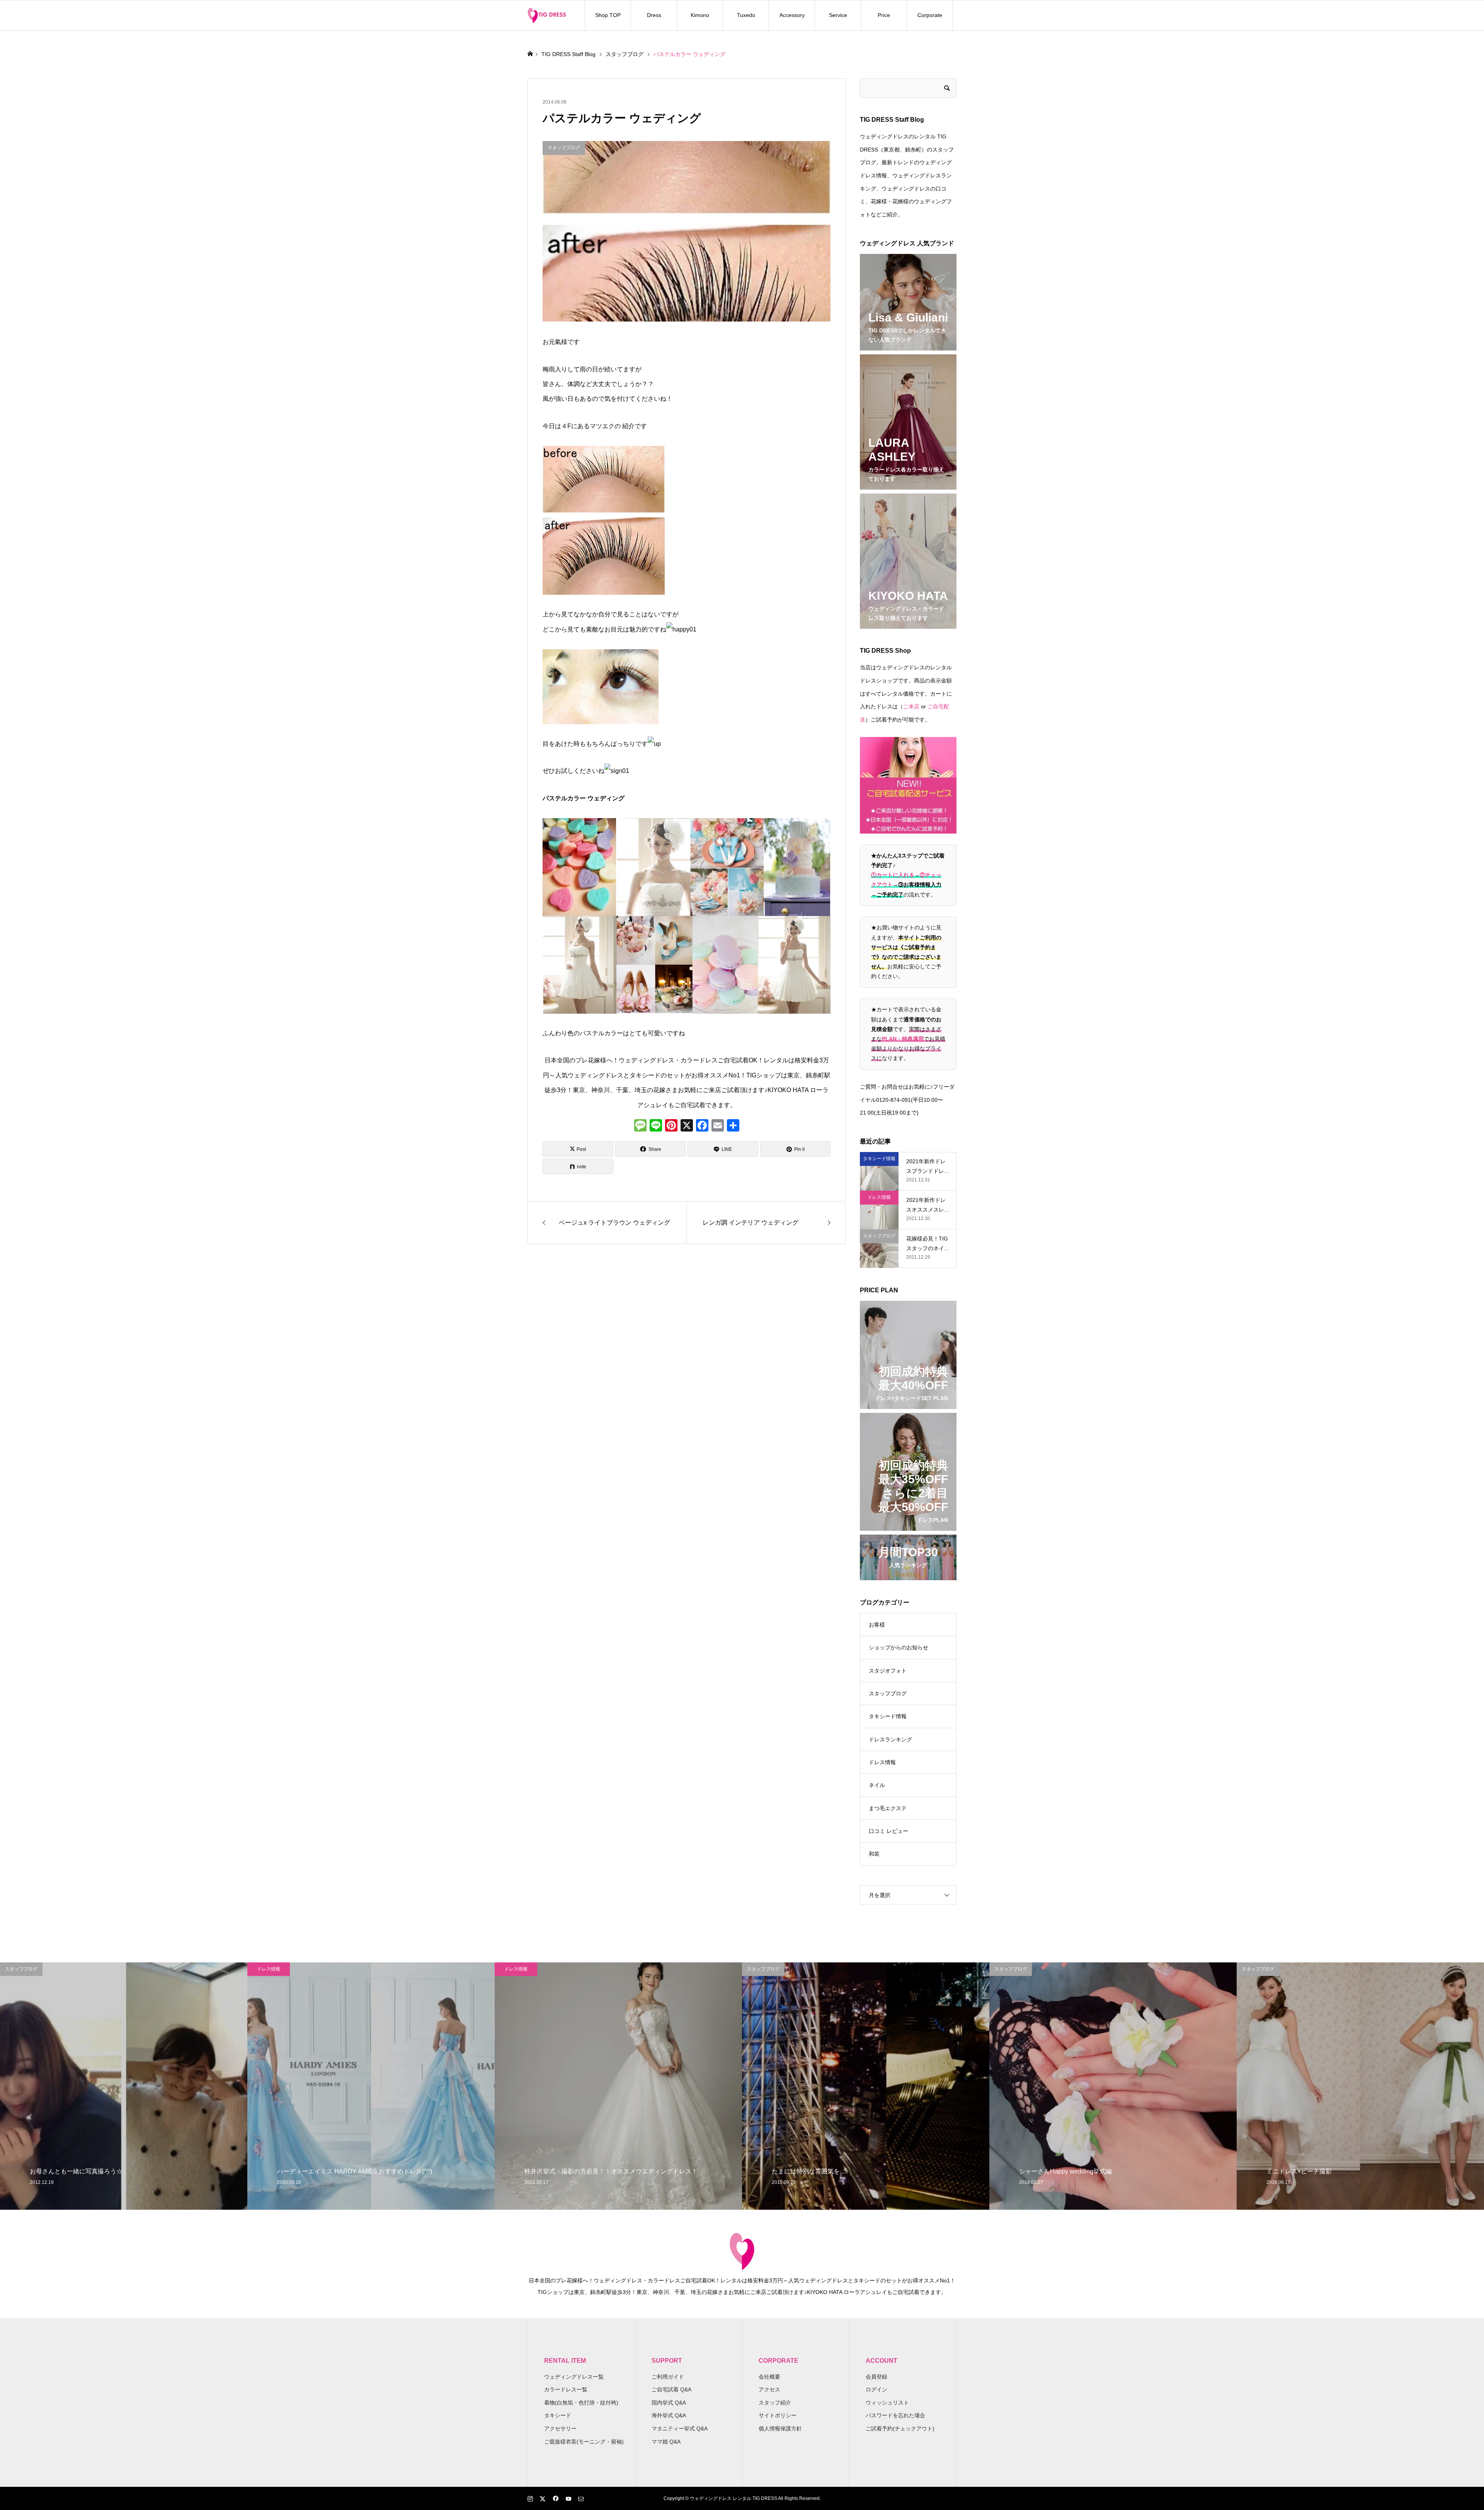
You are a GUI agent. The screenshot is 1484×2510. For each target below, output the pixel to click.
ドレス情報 (882, 1762)
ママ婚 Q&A (666, 2442)
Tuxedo (746, 15)
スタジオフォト (888, 1671)
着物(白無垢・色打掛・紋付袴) (581, 2403)
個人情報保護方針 (780, 2428)
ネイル (877, 1785)
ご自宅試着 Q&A (671, 2389)
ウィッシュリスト (887, 2403)
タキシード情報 (888, 1716)
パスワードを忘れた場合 (895, 2415)
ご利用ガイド (668, 2377)
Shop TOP (608, 15)
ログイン (876, 2389)
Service (838, 15)
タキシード (558, 2415)
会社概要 (769, 2377)
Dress (654, 15)
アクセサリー (560, 2428)
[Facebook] (702, 1126)
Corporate (930, 15)
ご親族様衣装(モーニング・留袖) (584, 2442)
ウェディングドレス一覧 (574, 2377)
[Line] (656, 1126)
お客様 (877, 1625)
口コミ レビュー (888, 1831)
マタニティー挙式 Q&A (680, 2428)
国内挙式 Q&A (669, 2403)
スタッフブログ (888, 1693)
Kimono (700, 15)
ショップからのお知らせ (899, 1647)
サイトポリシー (778, 2415)
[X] (687, 1126)
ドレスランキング (890, 1739)
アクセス (769, 2389)
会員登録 (876, 2377)
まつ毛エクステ (888, 1808)
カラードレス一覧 (566, 2389)
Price (884, 15)
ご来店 (911, 706)
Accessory (792, 15)
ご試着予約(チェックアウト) (900, 2428)
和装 (874, 1854)
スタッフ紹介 (775, 2403)
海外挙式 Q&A (669, 2415)
